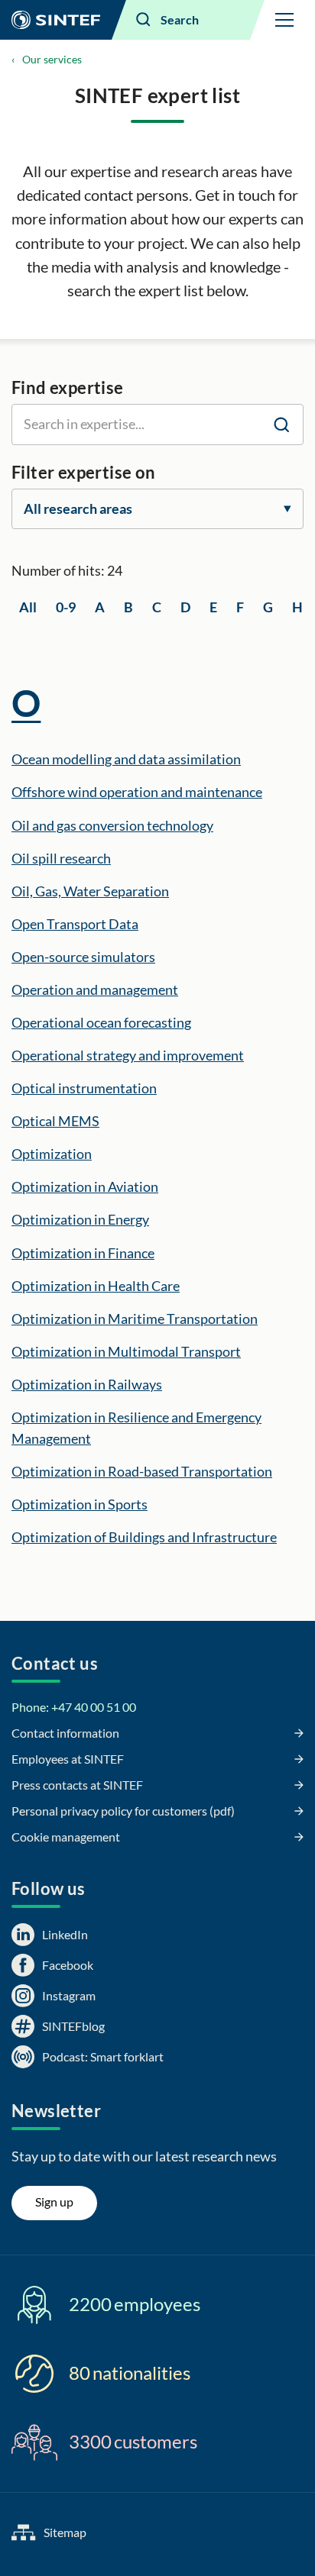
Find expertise (68, 387)
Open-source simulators (83, 957)
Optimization (52, 1154)
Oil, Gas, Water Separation (90, 891)
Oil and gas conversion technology (112, 825)
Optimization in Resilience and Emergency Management (136, 1428)
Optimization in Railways (87, 1384)
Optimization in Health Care (96, 1286)
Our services (52, 59)
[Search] (281, 424)
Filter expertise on (84, 472)
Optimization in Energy (80, 1219)
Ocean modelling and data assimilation (126, 759)
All (28, 607)
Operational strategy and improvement (128, 1055)
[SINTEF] (56, 20)
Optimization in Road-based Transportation (142, 1471)
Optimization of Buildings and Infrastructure (144, 1537)
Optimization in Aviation (85, 1186)
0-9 (66, 607)
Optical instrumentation (84, 1088)
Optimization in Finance (83, 1253)
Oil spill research (61, 858)
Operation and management (95, 989)
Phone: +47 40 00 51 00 (74, 1707)
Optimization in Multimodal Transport (126, 1351)
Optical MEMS (55, 1121)
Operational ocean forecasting (101, 1022)
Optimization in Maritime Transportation (135, 1319)
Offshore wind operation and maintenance (137, 792)
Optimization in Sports (80, 1504)
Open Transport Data (75, 924)
